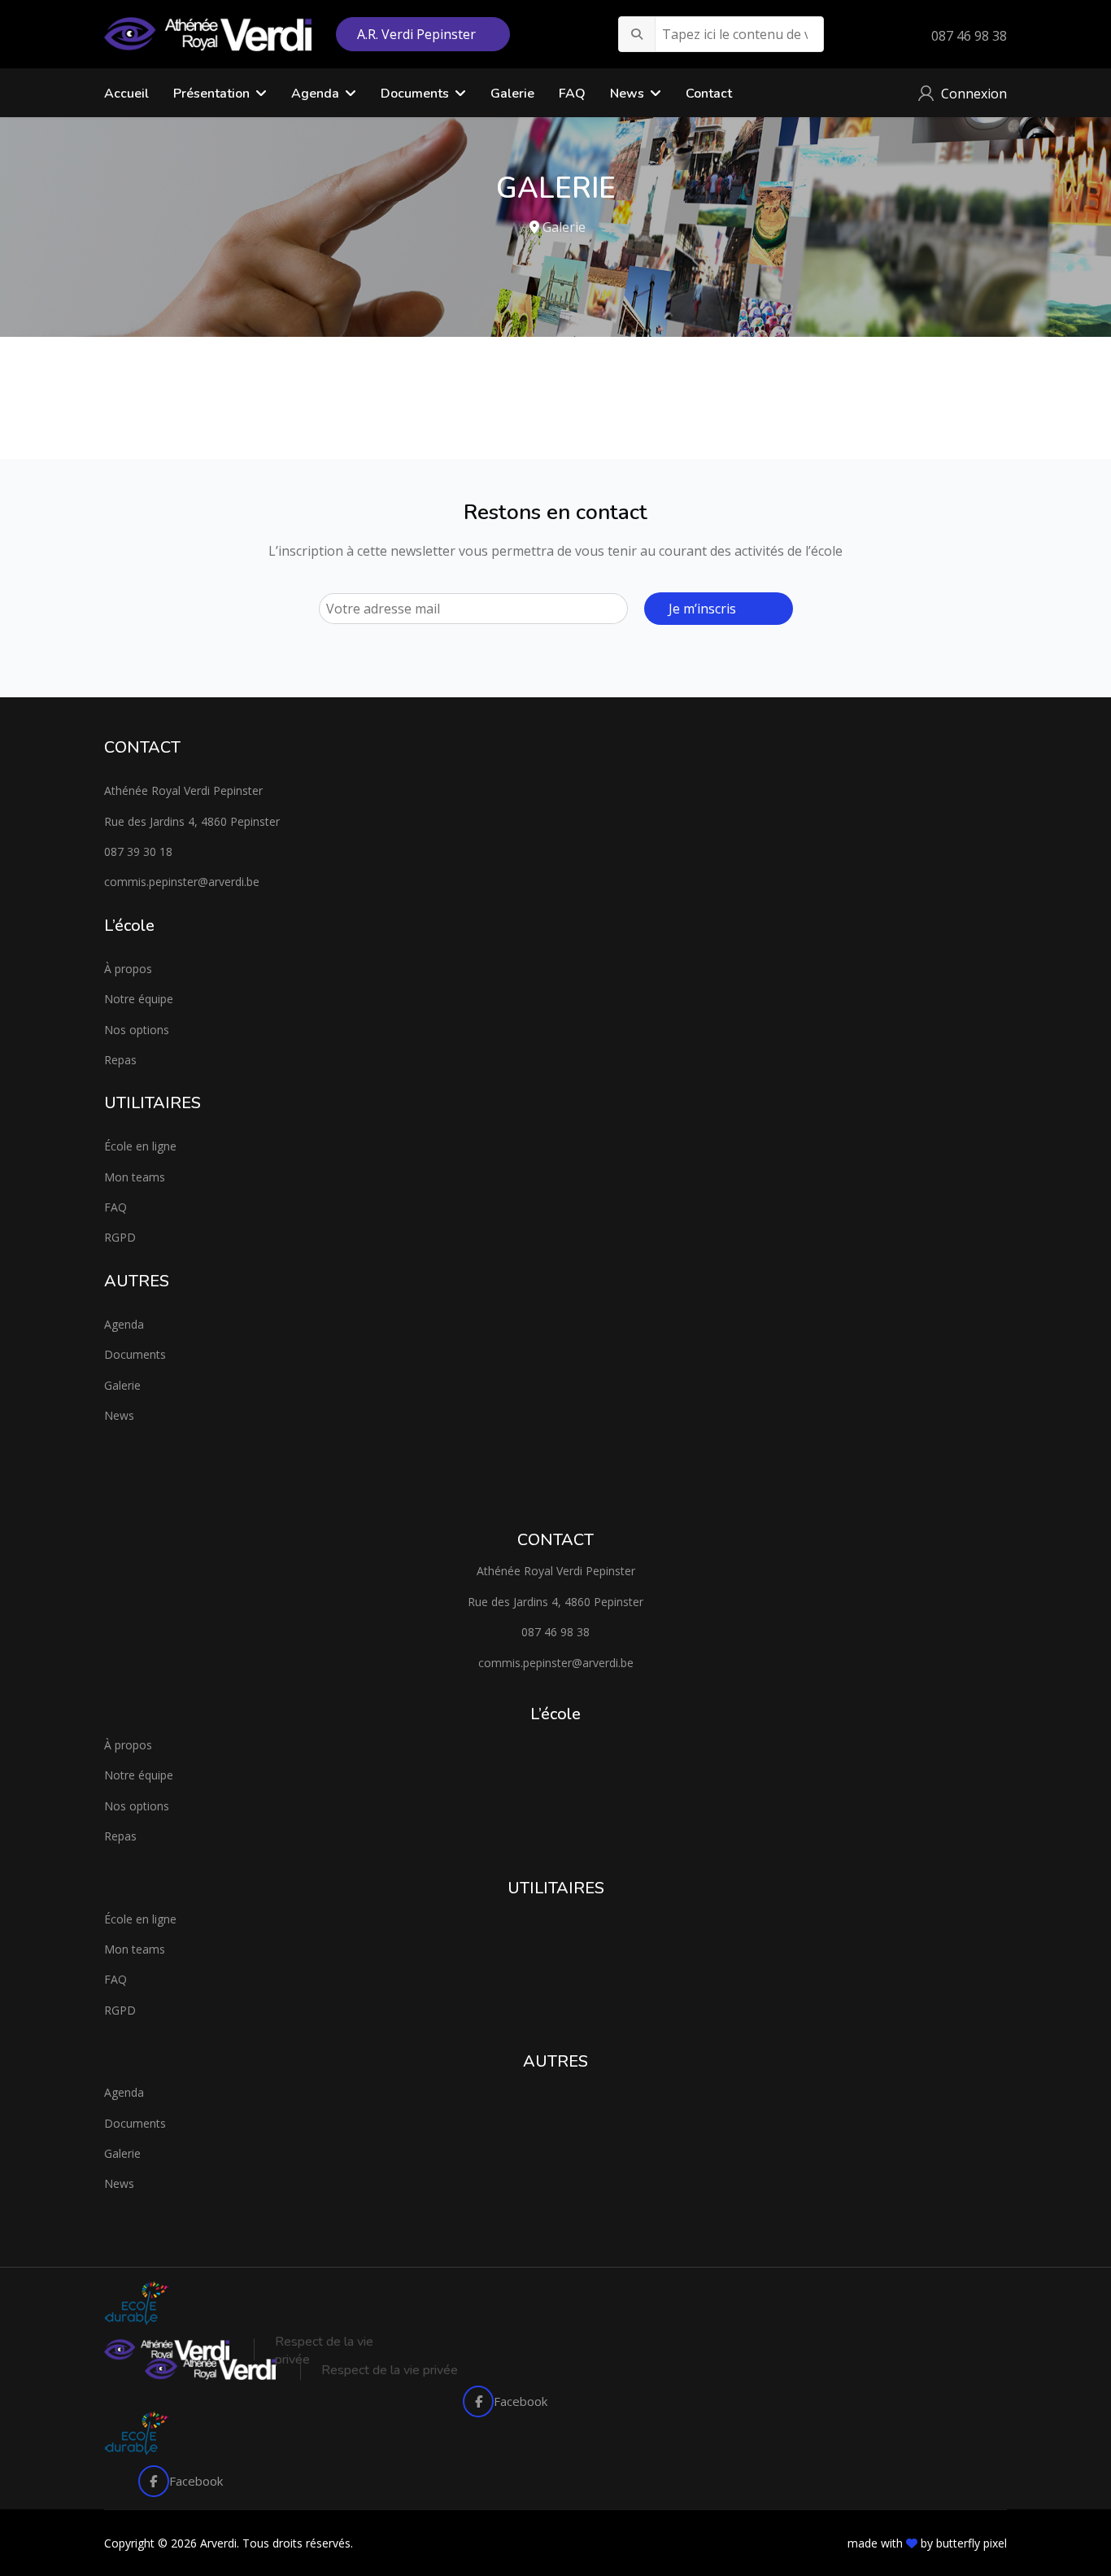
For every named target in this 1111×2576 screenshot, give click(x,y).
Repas (120, 1060)
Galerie (512, 94)
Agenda (124, 1324)
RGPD (120, 1237)
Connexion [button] (974, 94)
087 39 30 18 (138, 851)
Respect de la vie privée (390, 2370)
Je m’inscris (702, 609)
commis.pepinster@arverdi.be (182, 882)
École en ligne (140, 1146)
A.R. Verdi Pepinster (418, 34)
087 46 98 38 (969, 36)
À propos (128, 969)
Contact (709, 94)
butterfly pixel (972, 2543)
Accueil (126, 94)
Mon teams (135, 1177)
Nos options (137, 1030)
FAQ (572, 94)
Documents (415, 94)
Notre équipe (139, 999)
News (627, 94)
